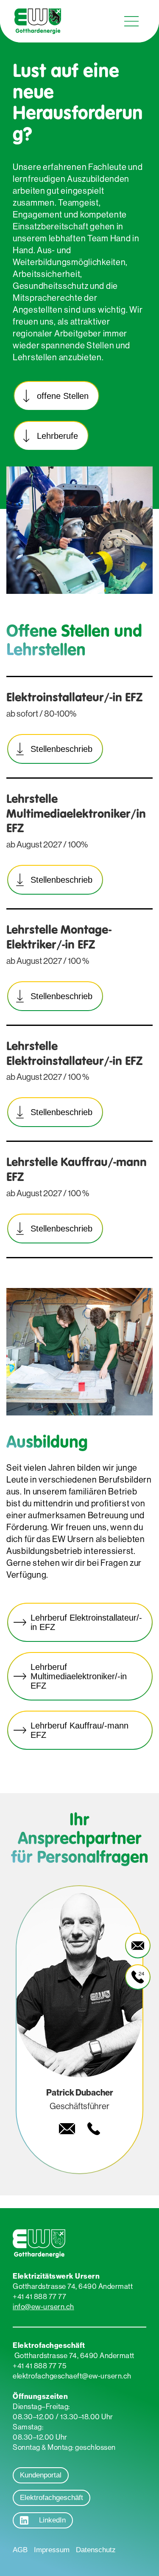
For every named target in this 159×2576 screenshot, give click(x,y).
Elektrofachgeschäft (52, 2498)
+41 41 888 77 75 (39, 2366)
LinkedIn (52, 2520)
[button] (131, 21)
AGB (20, 2550)
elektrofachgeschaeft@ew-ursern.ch (72, 2376)
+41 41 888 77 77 (39, 2296)
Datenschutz (96, 2550)
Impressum (52, 2550)
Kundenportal (41, 2475)
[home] (36, 21)
